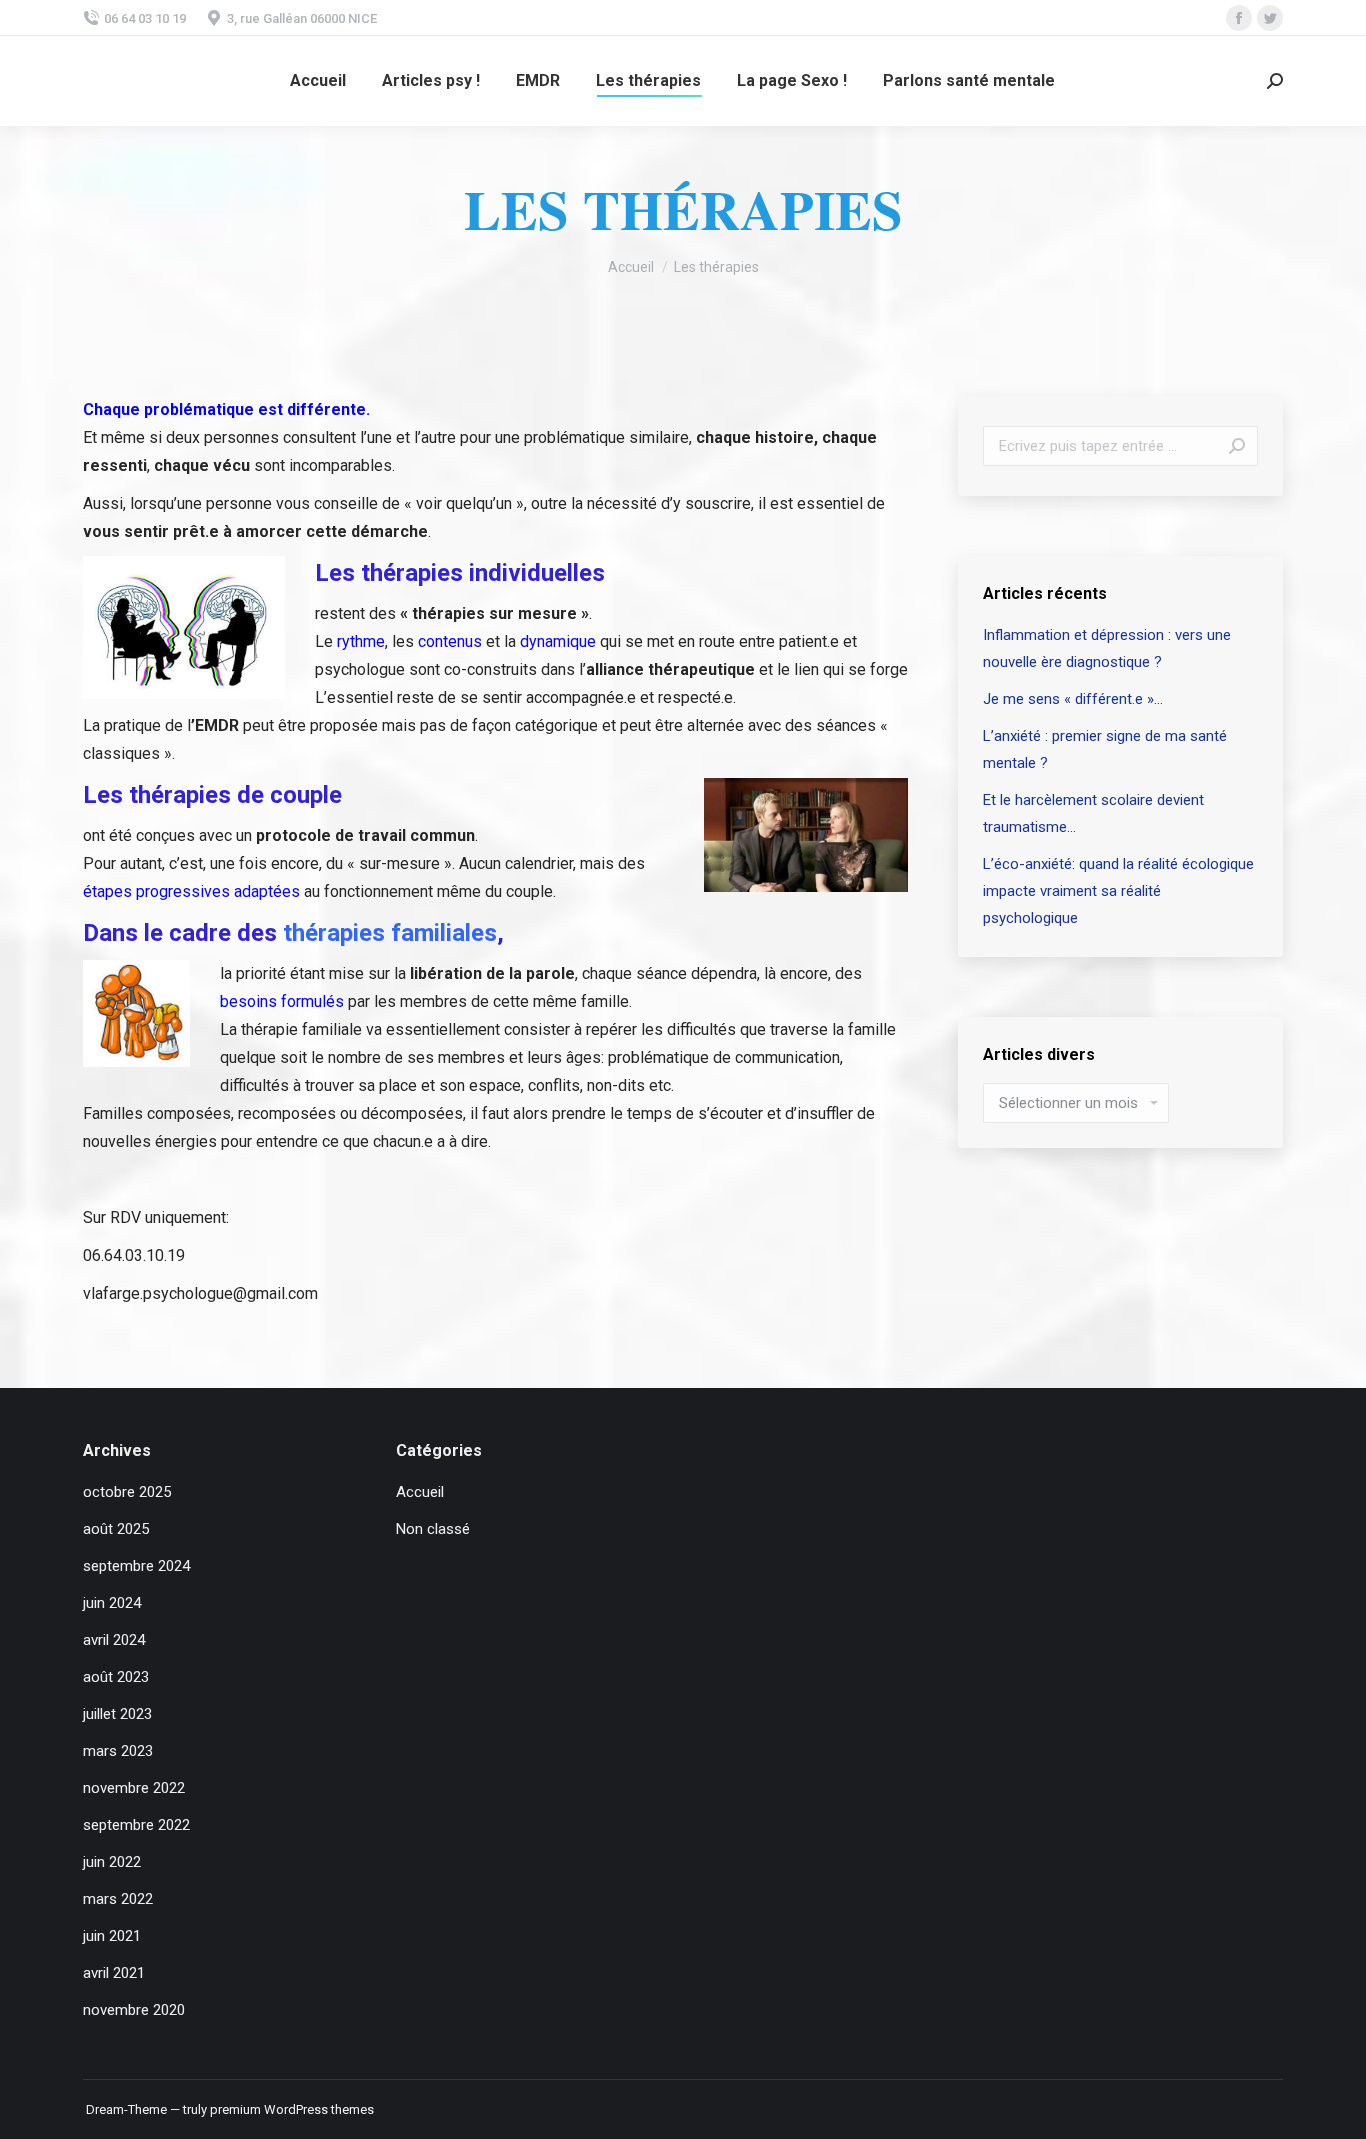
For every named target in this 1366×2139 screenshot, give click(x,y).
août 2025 (116, 1529)
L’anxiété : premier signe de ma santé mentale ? (1105, 749)
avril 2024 (114, 1640)
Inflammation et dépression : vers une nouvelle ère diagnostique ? (1107, 648)
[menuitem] (318, 81)
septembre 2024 (136, 1566)
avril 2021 (114, 1973)
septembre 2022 (136, 1825)
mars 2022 (118, 1899)
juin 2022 (112, 1862)
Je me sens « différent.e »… (1073, 699)
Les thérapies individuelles (460, 573)
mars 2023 (118, 1751)
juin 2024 (112, 1603)
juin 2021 (112, 1936)
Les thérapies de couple (212, 795)
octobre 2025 (127, 1492)
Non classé (433, 1529)
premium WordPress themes (292, 2109)
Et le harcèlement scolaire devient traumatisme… (1093, 813)
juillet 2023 (117, 1714)
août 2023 (116, 1677)
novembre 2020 (134, 2010)
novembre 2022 (134, 1788)
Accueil (420, 1492)
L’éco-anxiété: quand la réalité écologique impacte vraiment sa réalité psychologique (1118, 891)
